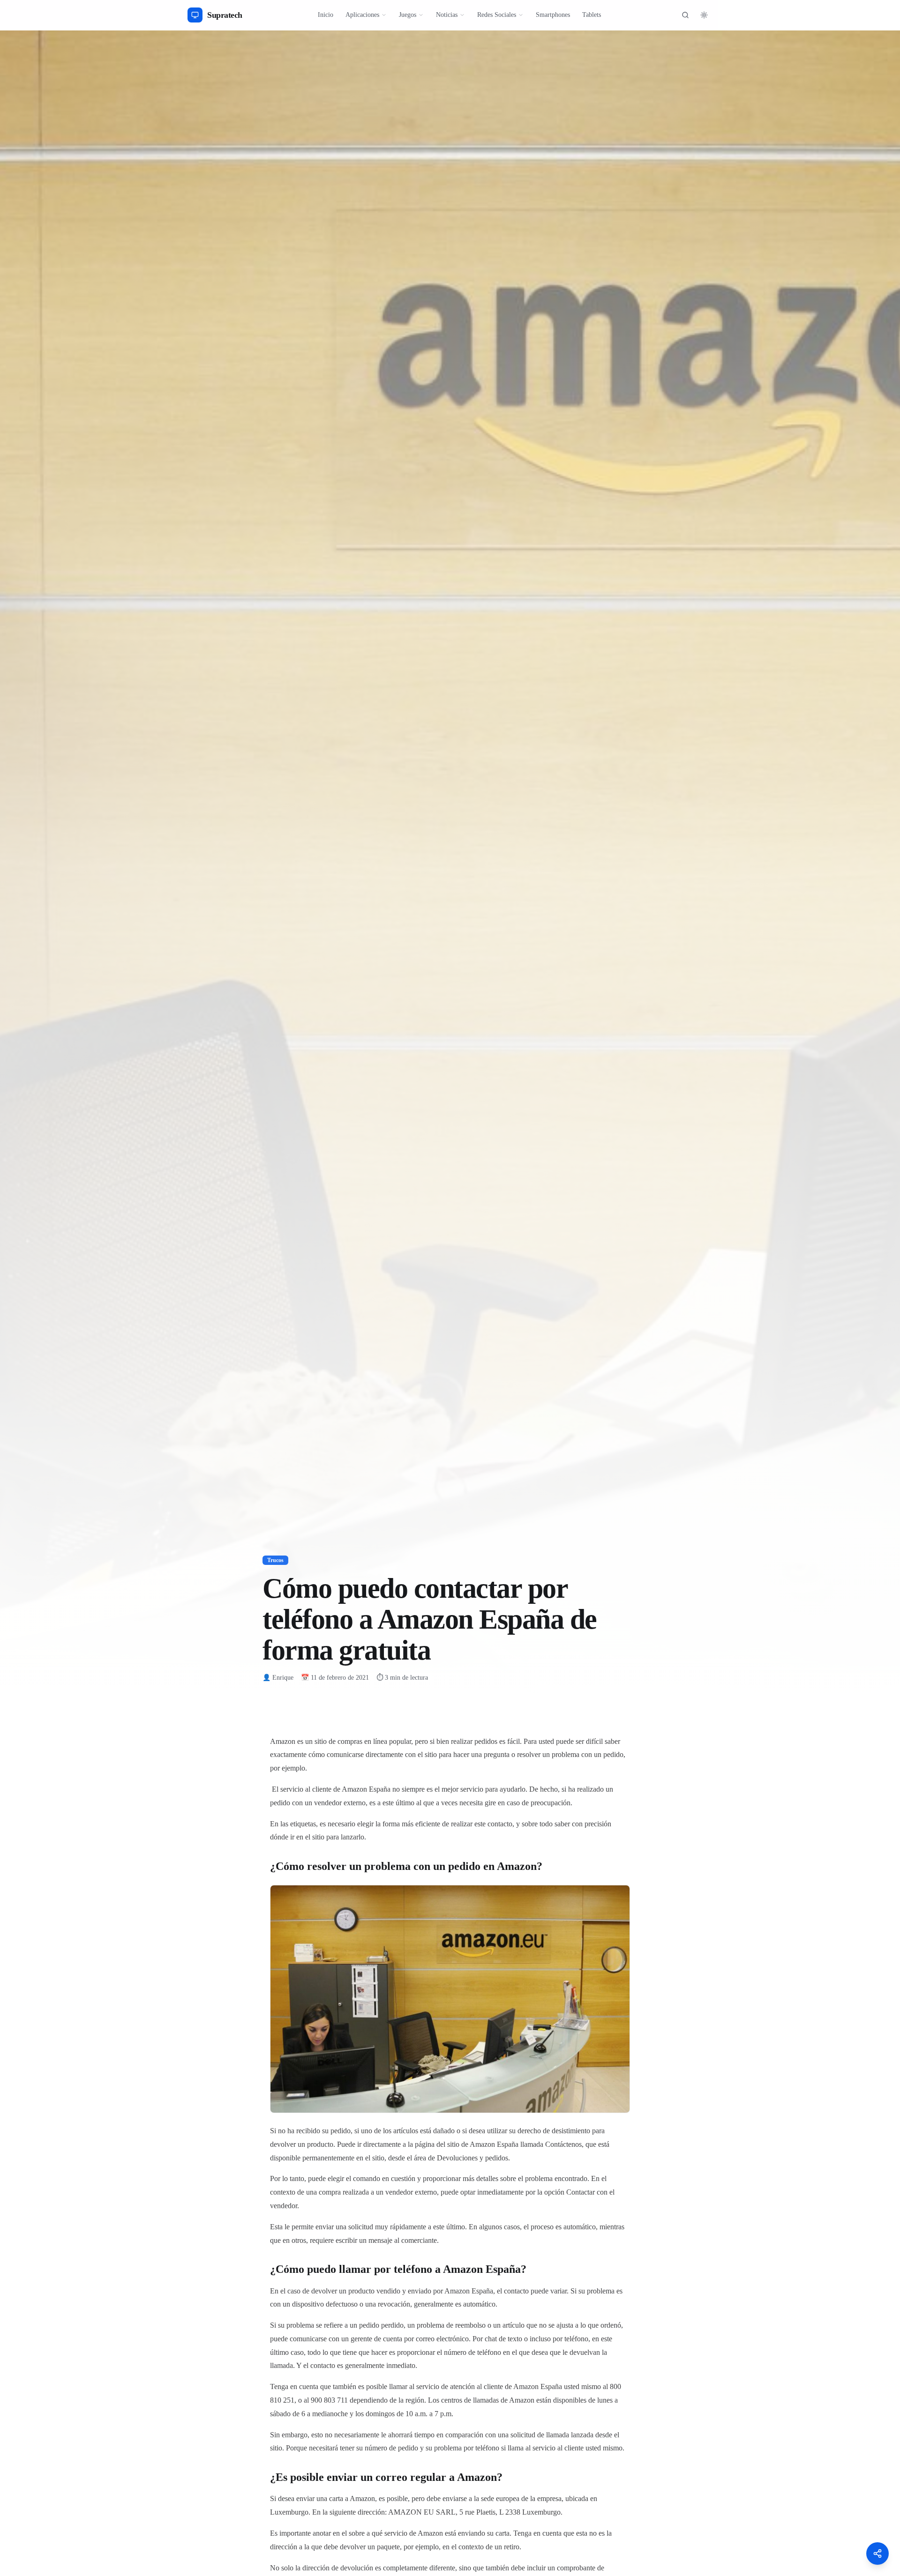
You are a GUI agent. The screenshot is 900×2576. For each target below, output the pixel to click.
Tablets (592, 15)
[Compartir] (877, 2554)
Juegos (408, 15)
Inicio (326, 15)
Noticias (447, 15)
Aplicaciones (362, 15)
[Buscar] (685, 15)
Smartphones (553, 15)
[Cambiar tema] (704, 15)
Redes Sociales (497, 15)
